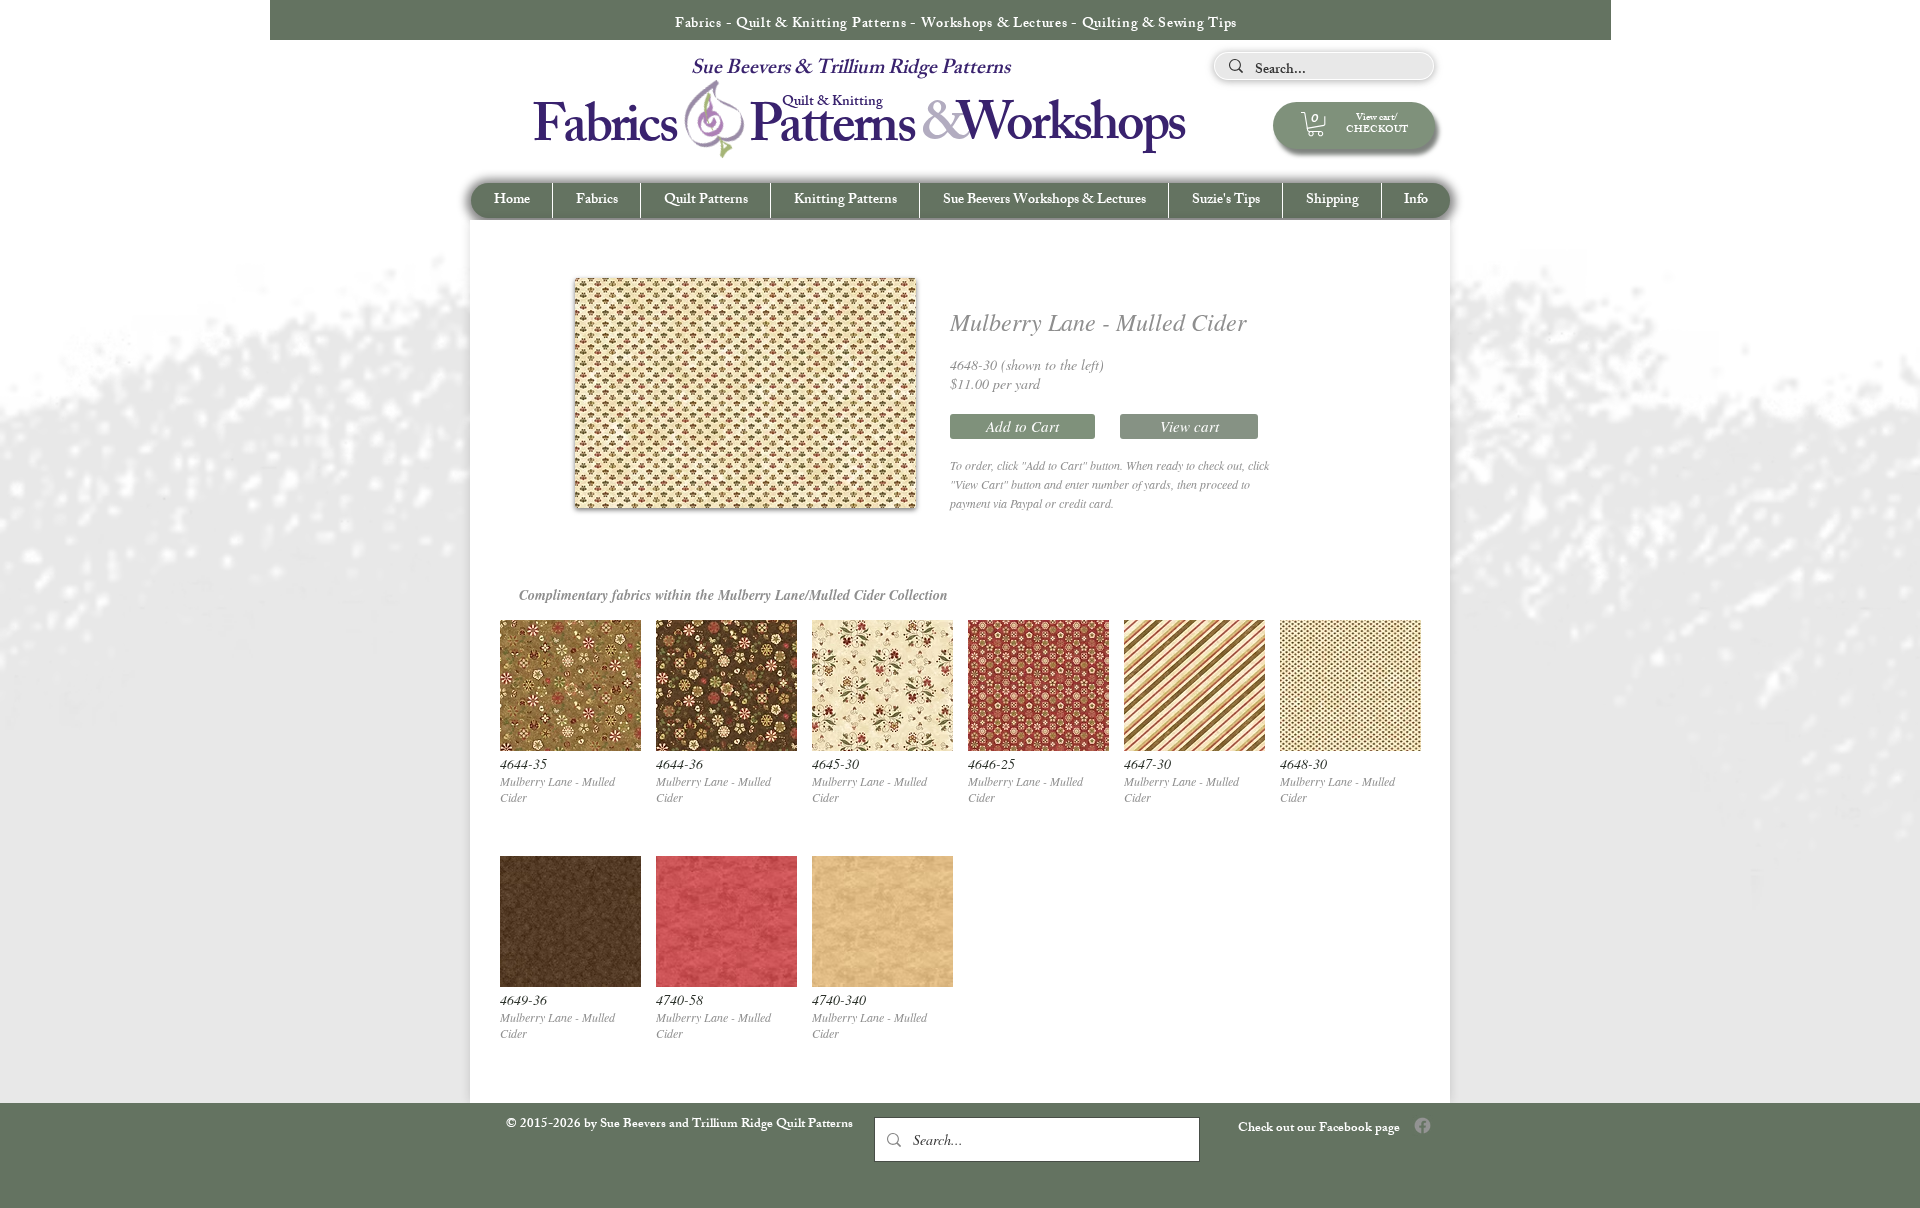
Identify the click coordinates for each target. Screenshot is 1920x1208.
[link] (1315, 124)
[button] (1415, 200)
